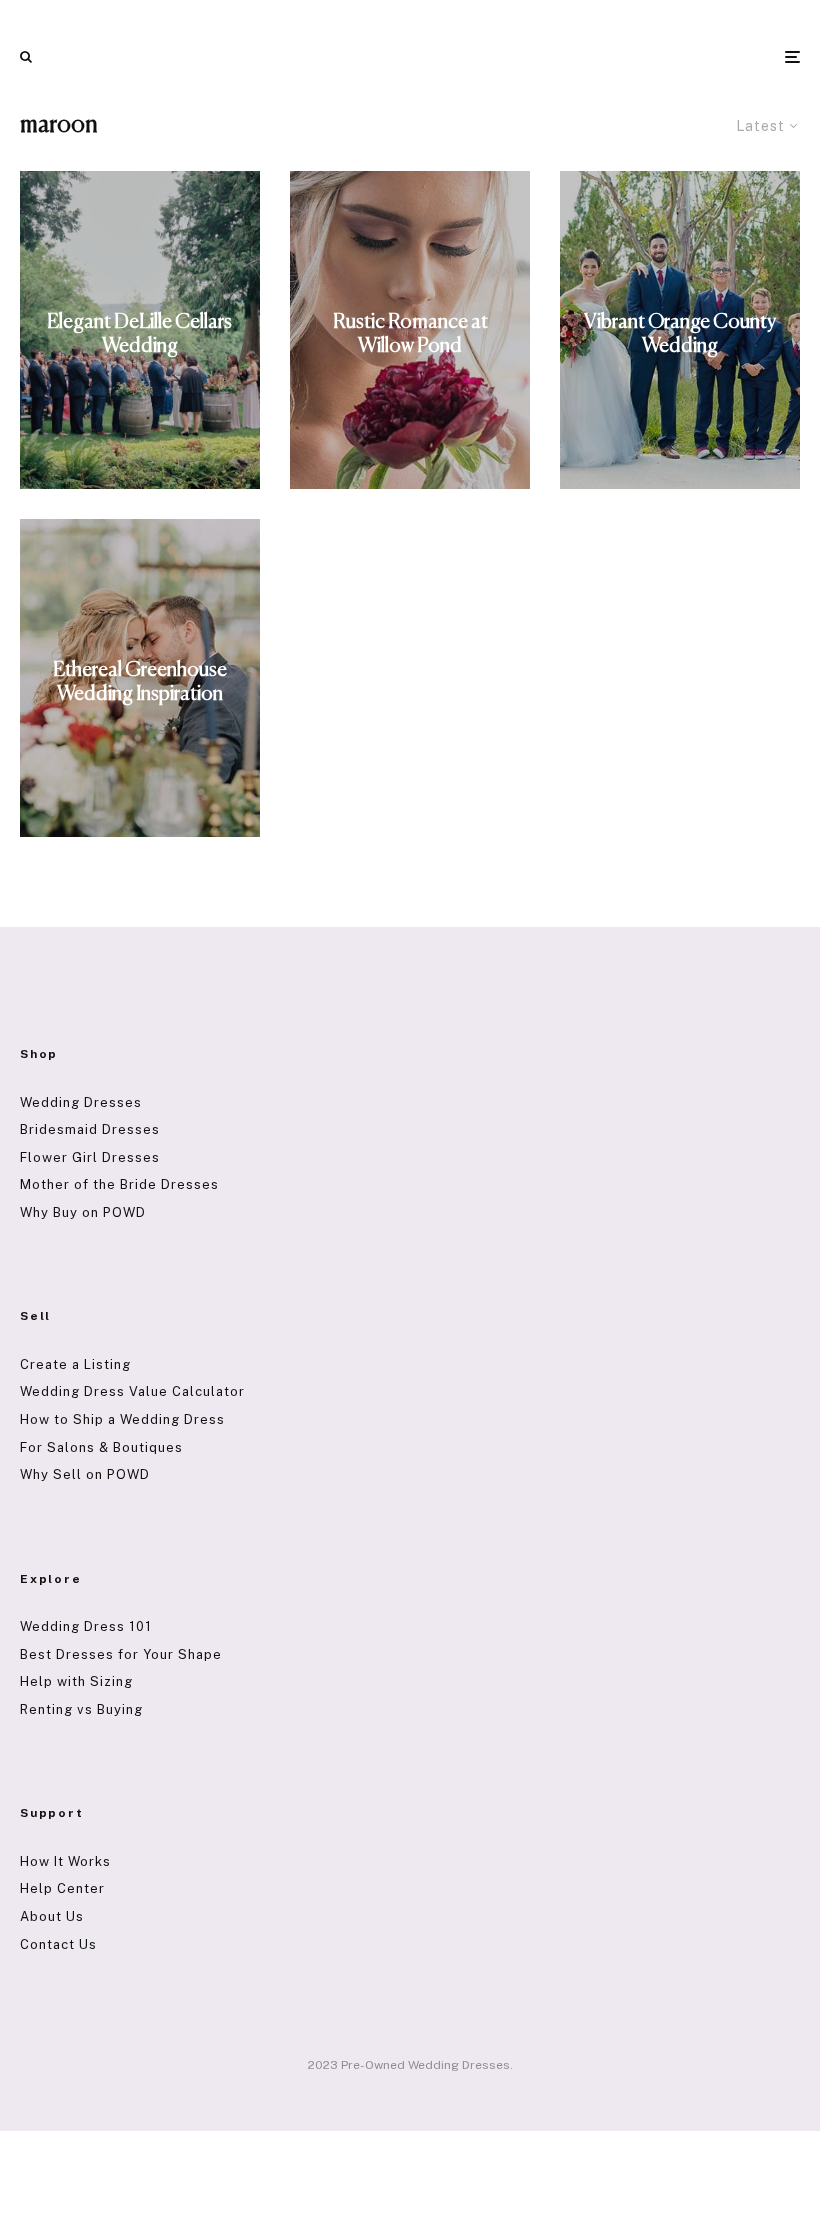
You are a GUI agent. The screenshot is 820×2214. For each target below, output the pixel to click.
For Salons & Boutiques (101, 1447)
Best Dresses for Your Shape (121, 1654)
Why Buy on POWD (83, 1212)
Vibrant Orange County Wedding (680, 334)
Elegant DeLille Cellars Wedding (139, 334)
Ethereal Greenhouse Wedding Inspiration (140, 682)
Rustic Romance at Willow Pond (410, 334)
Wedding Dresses (81, 1102)
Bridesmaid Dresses (90, 1129)
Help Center (62, 1888)
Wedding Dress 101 (86, 1626)
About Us (52, 1916)
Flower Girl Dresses (90, 1157)
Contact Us (58, 1944)
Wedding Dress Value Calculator (132, 1391)
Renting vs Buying (81, 1709)
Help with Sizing (76, 1681)
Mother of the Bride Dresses (119, 1184)
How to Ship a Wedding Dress (122, 1419)
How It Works (65, 1861)
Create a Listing (75, 1364)
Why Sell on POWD (85, 1474)
